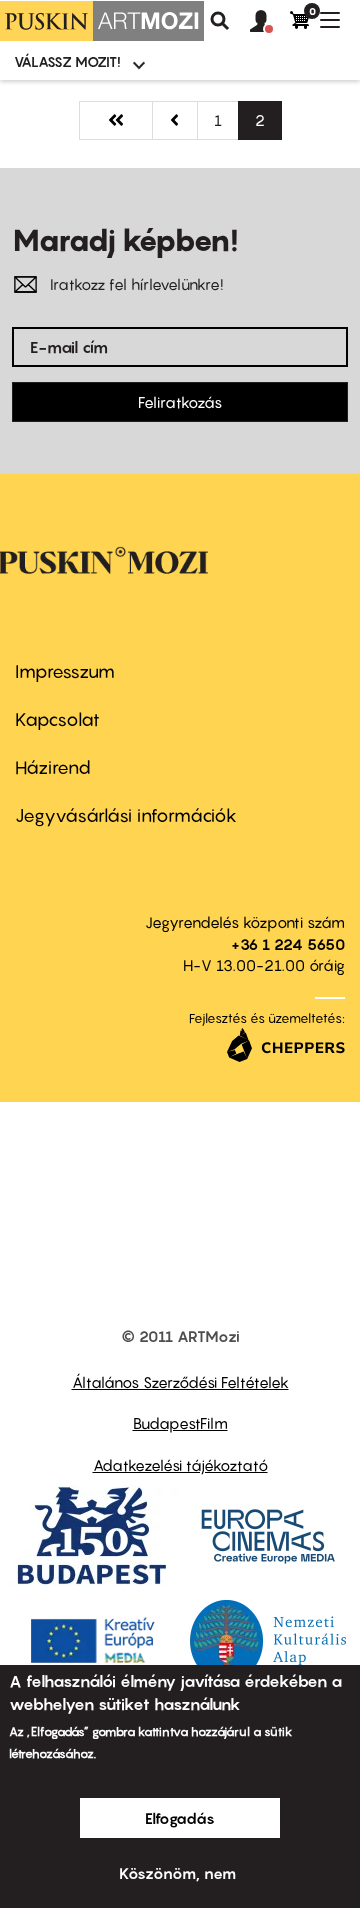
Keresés (220, 21)
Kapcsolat (57, 719)
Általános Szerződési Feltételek (180, 1382)
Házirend (53, 767)
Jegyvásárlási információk (126, 815)
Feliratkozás (180, 402)
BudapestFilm (180, 1423)
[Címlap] (102, 21)
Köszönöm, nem (177, 1873)
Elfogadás (180, 1818)
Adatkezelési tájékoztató (180, 1465)
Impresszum (65, 671)
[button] (270, 22)
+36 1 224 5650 (288, 944)
